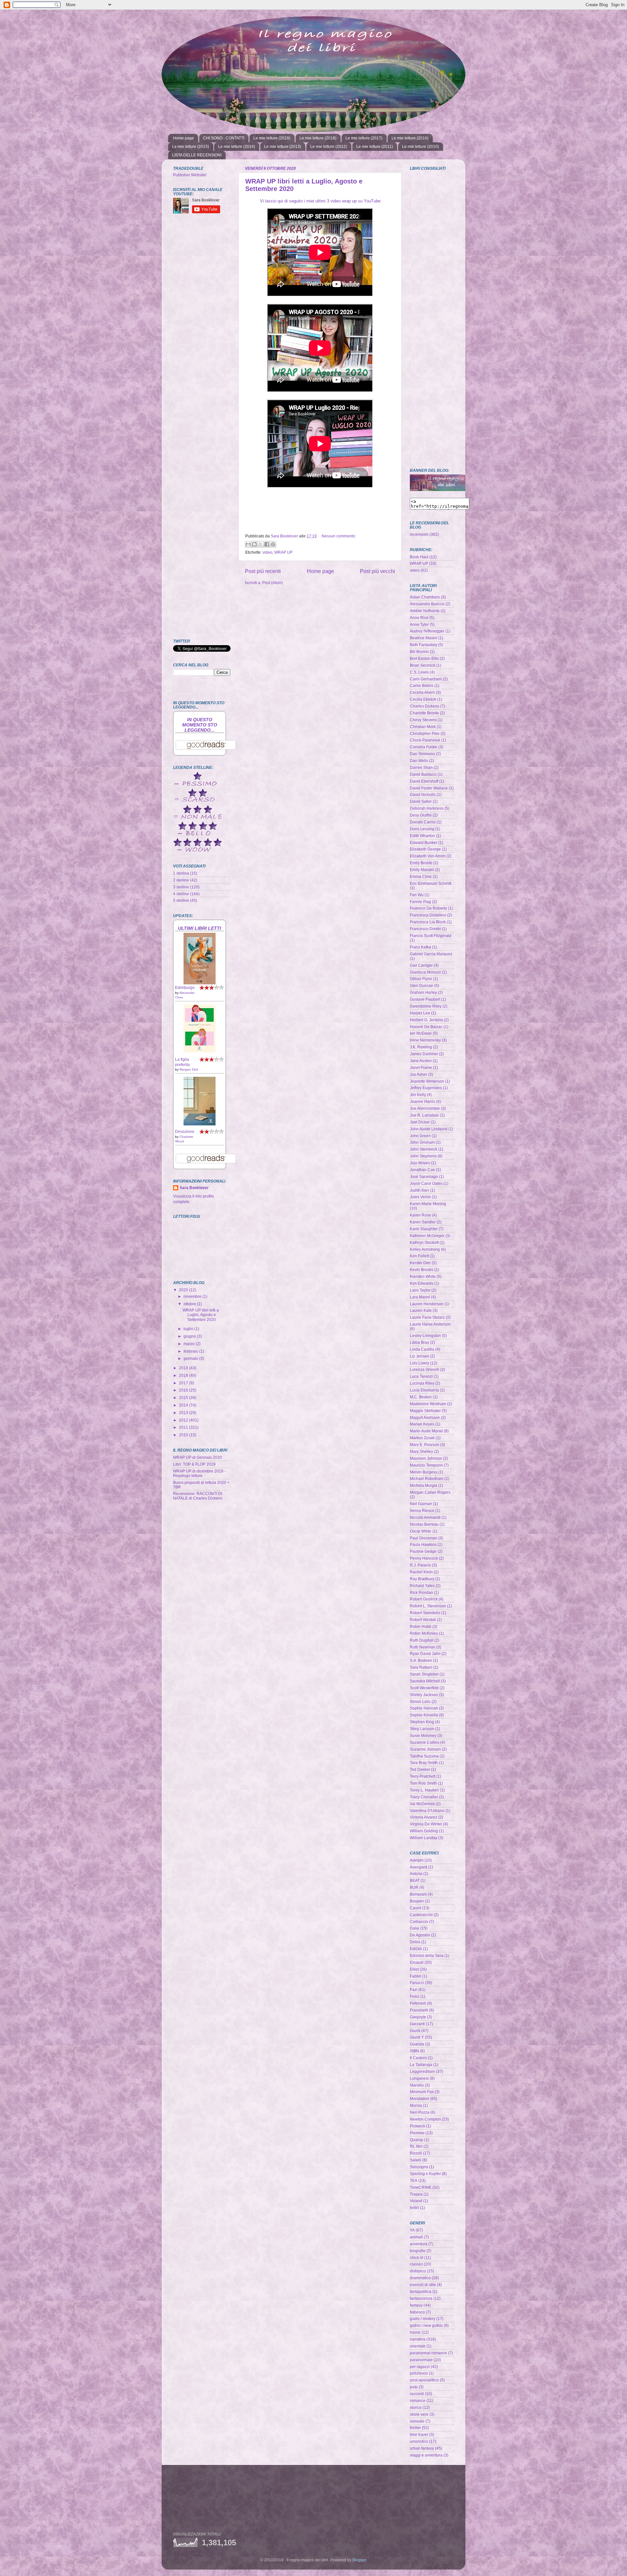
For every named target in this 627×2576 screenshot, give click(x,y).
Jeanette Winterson (427, 1081)
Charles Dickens (425, 706)
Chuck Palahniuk (425, 740)
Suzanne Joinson (425, 1749)
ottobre (190, 1304)
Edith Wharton (422, 836)
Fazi (414, 1989)
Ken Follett (419, 1256)
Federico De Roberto (428, 908)
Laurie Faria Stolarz (427, 1317)
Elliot (414, 1969)
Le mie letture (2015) (191, 147)
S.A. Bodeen (421, 1660)
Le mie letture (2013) (283, 147)
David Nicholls (423, 795)
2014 (184, 1405)
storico (416, 2407)
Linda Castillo (422, 1349)
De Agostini (420, 1935)
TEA (414, 2180)
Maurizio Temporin (426, 1465)
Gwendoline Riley (426, 1006)
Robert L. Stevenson (428, 1606)
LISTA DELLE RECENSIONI (197, 155)
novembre (193, 1296)
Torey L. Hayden (424, 1790)
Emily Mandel (422, 870)
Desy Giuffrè (421, 815)
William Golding (424, 1831)
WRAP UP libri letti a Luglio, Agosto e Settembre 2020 (201, 1315)
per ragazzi (420, 2367)
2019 (184, 1368)
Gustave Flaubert (425, 999)
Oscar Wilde (421, 1531)
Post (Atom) (273, 583)
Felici (415, 1996)
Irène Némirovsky (425, 1040)
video (267, 552)
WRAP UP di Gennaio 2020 (198, 1457)
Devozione (185, 1131)
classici (416, 2264)
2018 (184, 1375)
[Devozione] (200, 1124)
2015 (184, 1398)
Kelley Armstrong (425, 1249)
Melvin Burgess (424, 1472)
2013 (184, 1413)
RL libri (416, 2146)
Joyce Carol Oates (426, 1183)
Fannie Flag (420, 902)
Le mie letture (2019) (272, 138)
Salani (416, 2160)
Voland (416, 2201)
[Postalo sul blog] (254, 544)
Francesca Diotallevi (428, 915)
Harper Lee (420, 1013)
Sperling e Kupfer (425, 2174)
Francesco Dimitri (425, 929)
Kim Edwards (422, 1283)
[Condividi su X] (261, 544)
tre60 (414, 2208)
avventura (419, 2244)
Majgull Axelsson (425, 1417)
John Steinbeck (424, 1149)
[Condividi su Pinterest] (273, 544)
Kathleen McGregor (427, 1236)
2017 (184, 1383)
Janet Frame (421, 1067)
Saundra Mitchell (425, 1681)
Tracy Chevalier (424, 1797)
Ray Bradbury (422, 1579)
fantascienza (421, 2298)
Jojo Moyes (420, 1163)
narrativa (418, 2339)
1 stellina (181, 873)
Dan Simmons (422, 754)
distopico (418, 2271)
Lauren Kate (421, 1310)
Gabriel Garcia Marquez (431, 954)
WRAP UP (283, 552)
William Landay (424, 1838)
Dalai (415, 1928)
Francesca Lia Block (428, 922)
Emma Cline (421, 876)
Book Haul (419, 557)
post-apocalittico (424, 2380)
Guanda (417, 2044)
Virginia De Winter (426, 1824)
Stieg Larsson (422, 1729)
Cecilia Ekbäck (423, 699)
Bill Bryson (419, 652)
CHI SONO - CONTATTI (224, 138)
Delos (415, 1942)
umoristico (419, 2441)
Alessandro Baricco (427, 604)
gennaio (191, 1358)
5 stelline (181, 900)
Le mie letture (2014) (237, 147)
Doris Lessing (422, 829)
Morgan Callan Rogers (430, 1492)
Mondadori (419, 2099)
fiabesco (417, 2312)
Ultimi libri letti (200, 928)
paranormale (421, 2360)
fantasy (416, 2305)
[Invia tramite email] (248, 544)
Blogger (359, 2560)
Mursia (416, 2105)
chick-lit (417, 2258)
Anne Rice (419, 618)
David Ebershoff (424, 781)
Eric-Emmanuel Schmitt (431, 883)
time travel (419, 2434)
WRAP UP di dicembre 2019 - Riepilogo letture (199, 1473)
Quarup (417, 2140)
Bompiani (418, 1894)
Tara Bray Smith (424, 1763)
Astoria (416, 1874)
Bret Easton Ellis (424, 658)
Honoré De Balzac (426, 1027)
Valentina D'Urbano (427, 1811)
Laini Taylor (420, 1290)
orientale (418, 2346)
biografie (418, 2251)
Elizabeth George (425, 849)
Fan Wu (417, 895)
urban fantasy (422, 2448)
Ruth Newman (423, 1647)
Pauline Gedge (423, 1551)
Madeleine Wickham (428, 1404)
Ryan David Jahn (425, 1654)
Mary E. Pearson (425, 1445)
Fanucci (417, 1983)
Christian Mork (423, 727)
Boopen (417, 1901)
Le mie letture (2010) (420, 147)
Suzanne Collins (425, 1742)
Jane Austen (421, 1061)
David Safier (421, 801)
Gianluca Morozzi (425, 972)
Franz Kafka (420, 947)
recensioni (419, 534)
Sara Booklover (194, 1188)
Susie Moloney (423, 1735)
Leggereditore (422, 2071)
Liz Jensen (419, 1356)
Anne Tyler (419, 624)
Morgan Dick (189, 1069)
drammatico (420, 2278)
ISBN (414, 2051)
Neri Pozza (420, 2112)
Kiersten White (423, 1276)
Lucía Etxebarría (424, 1390)
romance (418, 2401)
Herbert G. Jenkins (426, 1020)
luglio (189, 1329)
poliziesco (419, 2373)
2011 (184, 1427)
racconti (417, 2394)
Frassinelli (419, 2010)
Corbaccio (419, 1922)
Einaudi (417, 1962)
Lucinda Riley (422, 1383)
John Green (420, 1136)
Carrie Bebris (422, 685)
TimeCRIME (421, 2187)
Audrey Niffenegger (427, 631)
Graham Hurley (423, 992)
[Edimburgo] (200, 983)
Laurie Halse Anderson (430, 1324)
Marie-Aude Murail (426, 1431)
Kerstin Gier (420, 1263)
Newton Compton (425, 2119)
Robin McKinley (424, 1633)
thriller (415, 2428)
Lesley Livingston (425, 1336)
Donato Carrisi (423, 822)
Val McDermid (422, 1804)
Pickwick (418, 2126)
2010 (184, 1435)
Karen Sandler (423, 1222)
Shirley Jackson (424, 1695)
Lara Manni (420, 1297)
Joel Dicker (420, 1122)
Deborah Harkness (427, 808)
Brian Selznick (423, 665)
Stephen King (422, 1722)
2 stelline (181, 880)
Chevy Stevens (423, 720)
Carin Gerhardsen (426, 679)
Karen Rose (420, 1215)
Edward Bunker (424, 843)
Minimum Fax (422, 2092)
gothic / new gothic (426, 2325)
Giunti (415, 2031)
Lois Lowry (419, 1363)
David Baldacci (423, 774)
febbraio (191, 1351)
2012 (184, 1420)
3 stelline (181, 887)
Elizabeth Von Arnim (428, 856)
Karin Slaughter (424, 1229)
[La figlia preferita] (200, 1051)
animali (416, 2237)
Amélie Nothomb (425, 611)
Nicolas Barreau (424, 1524)
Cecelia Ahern (422, 692)
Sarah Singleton (424, 1674)
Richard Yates (422, 1586)
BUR (414, 1887)
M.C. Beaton (421, 1397)
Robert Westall (423, 1620)
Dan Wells (419, 761)
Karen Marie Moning (428, 1204)
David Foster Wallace (429, 788)
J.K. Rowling (421, 1047)
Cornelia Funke (424, 747)
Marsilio (417, 2085)
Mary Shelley (421, 1451)
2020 (184, 1290)
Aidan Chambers (425, 597)
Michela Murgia (424, 1485)
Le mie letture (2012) (329, 147)
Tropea (416, 2194)
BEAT (415, 1880)
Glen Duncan (422, 986)
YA (412, 2230)
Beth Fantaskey (424, 645)
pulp (414, 2387)
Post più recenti (263, 571)
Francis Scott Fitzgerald (431, 936)
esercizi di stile (423, 2285)
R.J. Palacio (420, 1565)
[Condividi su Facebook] (267, 544)
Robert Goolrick (424, 1599)
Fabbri (416, 1976)
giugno (190, 1336)
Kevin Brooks (422, 1270)
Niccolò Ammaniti (425, 1517)
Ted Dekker (420, 1769)
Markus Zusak (422, 1438)
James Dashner (424, 1054)
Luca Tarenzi (421, 1376)
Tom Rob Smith (423, 1783)
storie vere (419, 2414)
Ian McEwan (421, 1033)
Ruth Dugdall (422, 1640)
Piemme (417, 2133)
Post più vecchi (378, 571)
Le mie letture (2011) (375, 147)
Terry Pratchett (423, 1776)
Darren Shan (421, 767)
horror (415, 2332)
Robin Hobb (421, 1626)
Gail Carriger (421, 965)
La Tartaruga (421, 2065)
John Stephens (423, 1156)
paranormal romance (428, 2353)
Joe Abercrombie (425, 1108)
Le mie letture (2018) (318, 138)
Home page (184, 138)
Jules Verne (420, 1197)
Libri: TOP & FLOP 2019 (194, 1464)
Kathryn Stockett (424, 1242)
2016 (184, 1390)
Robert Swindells (425, 1613)
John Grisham (422, 1142)
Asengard (418, 1867)
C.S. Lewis (419, 672)
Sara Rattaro (421, 1667)
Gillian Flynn (421, 979)
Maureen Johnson (426, 1458)
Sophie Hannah (424, 1708)
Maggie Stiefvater (425, 1411)
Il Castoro (418, 2058)
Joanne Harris (422, 1101)
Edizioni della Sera (427, 1956)
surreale (417, 2421)
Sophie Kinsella (424, 1715)
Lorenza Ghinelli (425, 1369)
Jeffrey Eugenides (426, 1088)
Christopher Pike (425, 733)
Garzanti (417, 2024)
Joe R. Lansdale (424, 1115)
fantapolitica (421, 2291)
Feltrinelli (418, 2003)
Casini (416, 1908)
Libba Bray (419, 1342)
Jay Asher (418, 1074)
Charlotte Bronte (424, 713)
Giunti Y (417, 2037)
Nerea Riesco (422, 1511)
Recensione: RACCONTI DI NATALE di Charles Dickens (198, 1496)
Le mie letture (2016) (410, 138)
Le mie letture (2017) (364, 138)
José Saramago (424, 1177)
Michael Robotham (427, 1479)
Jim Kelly (418, 1095)
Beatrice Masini (424, 638)
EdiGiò (416, 1949)
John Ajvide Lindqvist (429, 1129)
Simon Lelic (420, 1701)
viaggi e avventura (426, 2455)
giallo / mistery (423, 2319)
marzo (190, 1344)
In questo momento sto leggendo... (200, 725)
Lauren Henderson (427, 1304)
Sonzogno (419, 2167)
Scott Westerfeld (424, 1688)
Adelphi (417, 1860)
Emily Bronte (421, 863)
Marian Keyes (422, 1424)
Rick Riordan (421, 1592)
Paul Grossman (424, 1538)
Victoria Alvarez (424, 1817)
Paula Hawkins (423, 1544)
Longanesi (419, 2078)
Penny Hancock (424, 1558)
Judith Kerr (419, 1190)
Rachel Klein (421, 1572)
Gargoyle (418, 2017)
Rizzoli (416, 2153)
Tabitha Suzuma (424, 1756)
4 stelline (181, 894)
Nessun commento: (339, 536)
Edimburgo (185, 987)
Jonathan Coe (422, 1170)
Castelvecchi (421, 1915)
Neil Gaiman (421, 1504)
